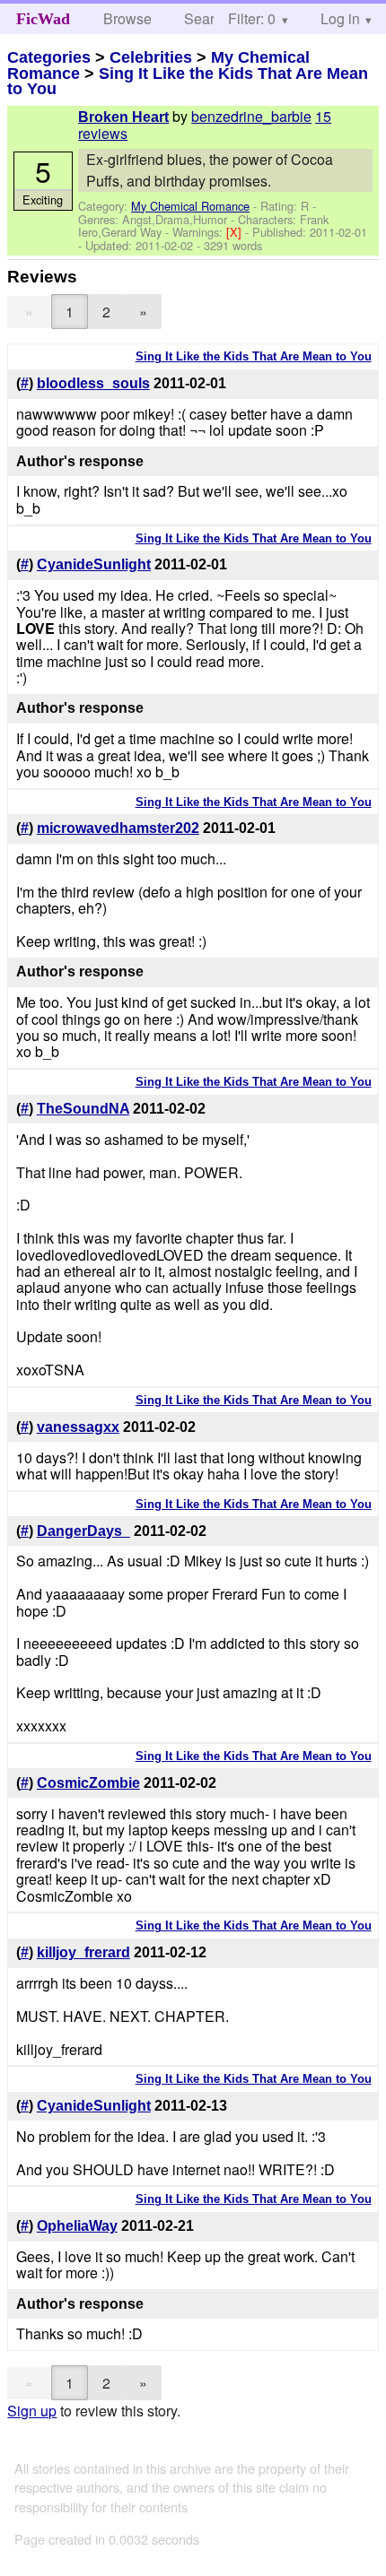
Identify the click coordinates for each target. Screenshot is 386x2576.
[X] (236, 232)
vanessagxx (78, 1427)
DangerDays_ (83, 1531)
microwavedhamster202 (118, 828)
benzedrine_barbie (251, 116)
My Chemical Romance (190, 206)
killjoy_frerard (83, 1952)
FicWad (43, 19)
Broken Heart (123, 117)
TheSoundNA (83, 1109)
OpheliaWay (77, 2226)
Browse (127, 18)
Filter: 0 (252, 18)
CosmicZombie (88, 1783)
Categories (49, 57)
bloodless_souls (93, 383)
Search (207, 18)
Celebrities (151, 57)
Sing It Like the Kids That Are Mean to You (188, 82)
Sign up (32, 2411)
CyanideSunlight (94, 564)
